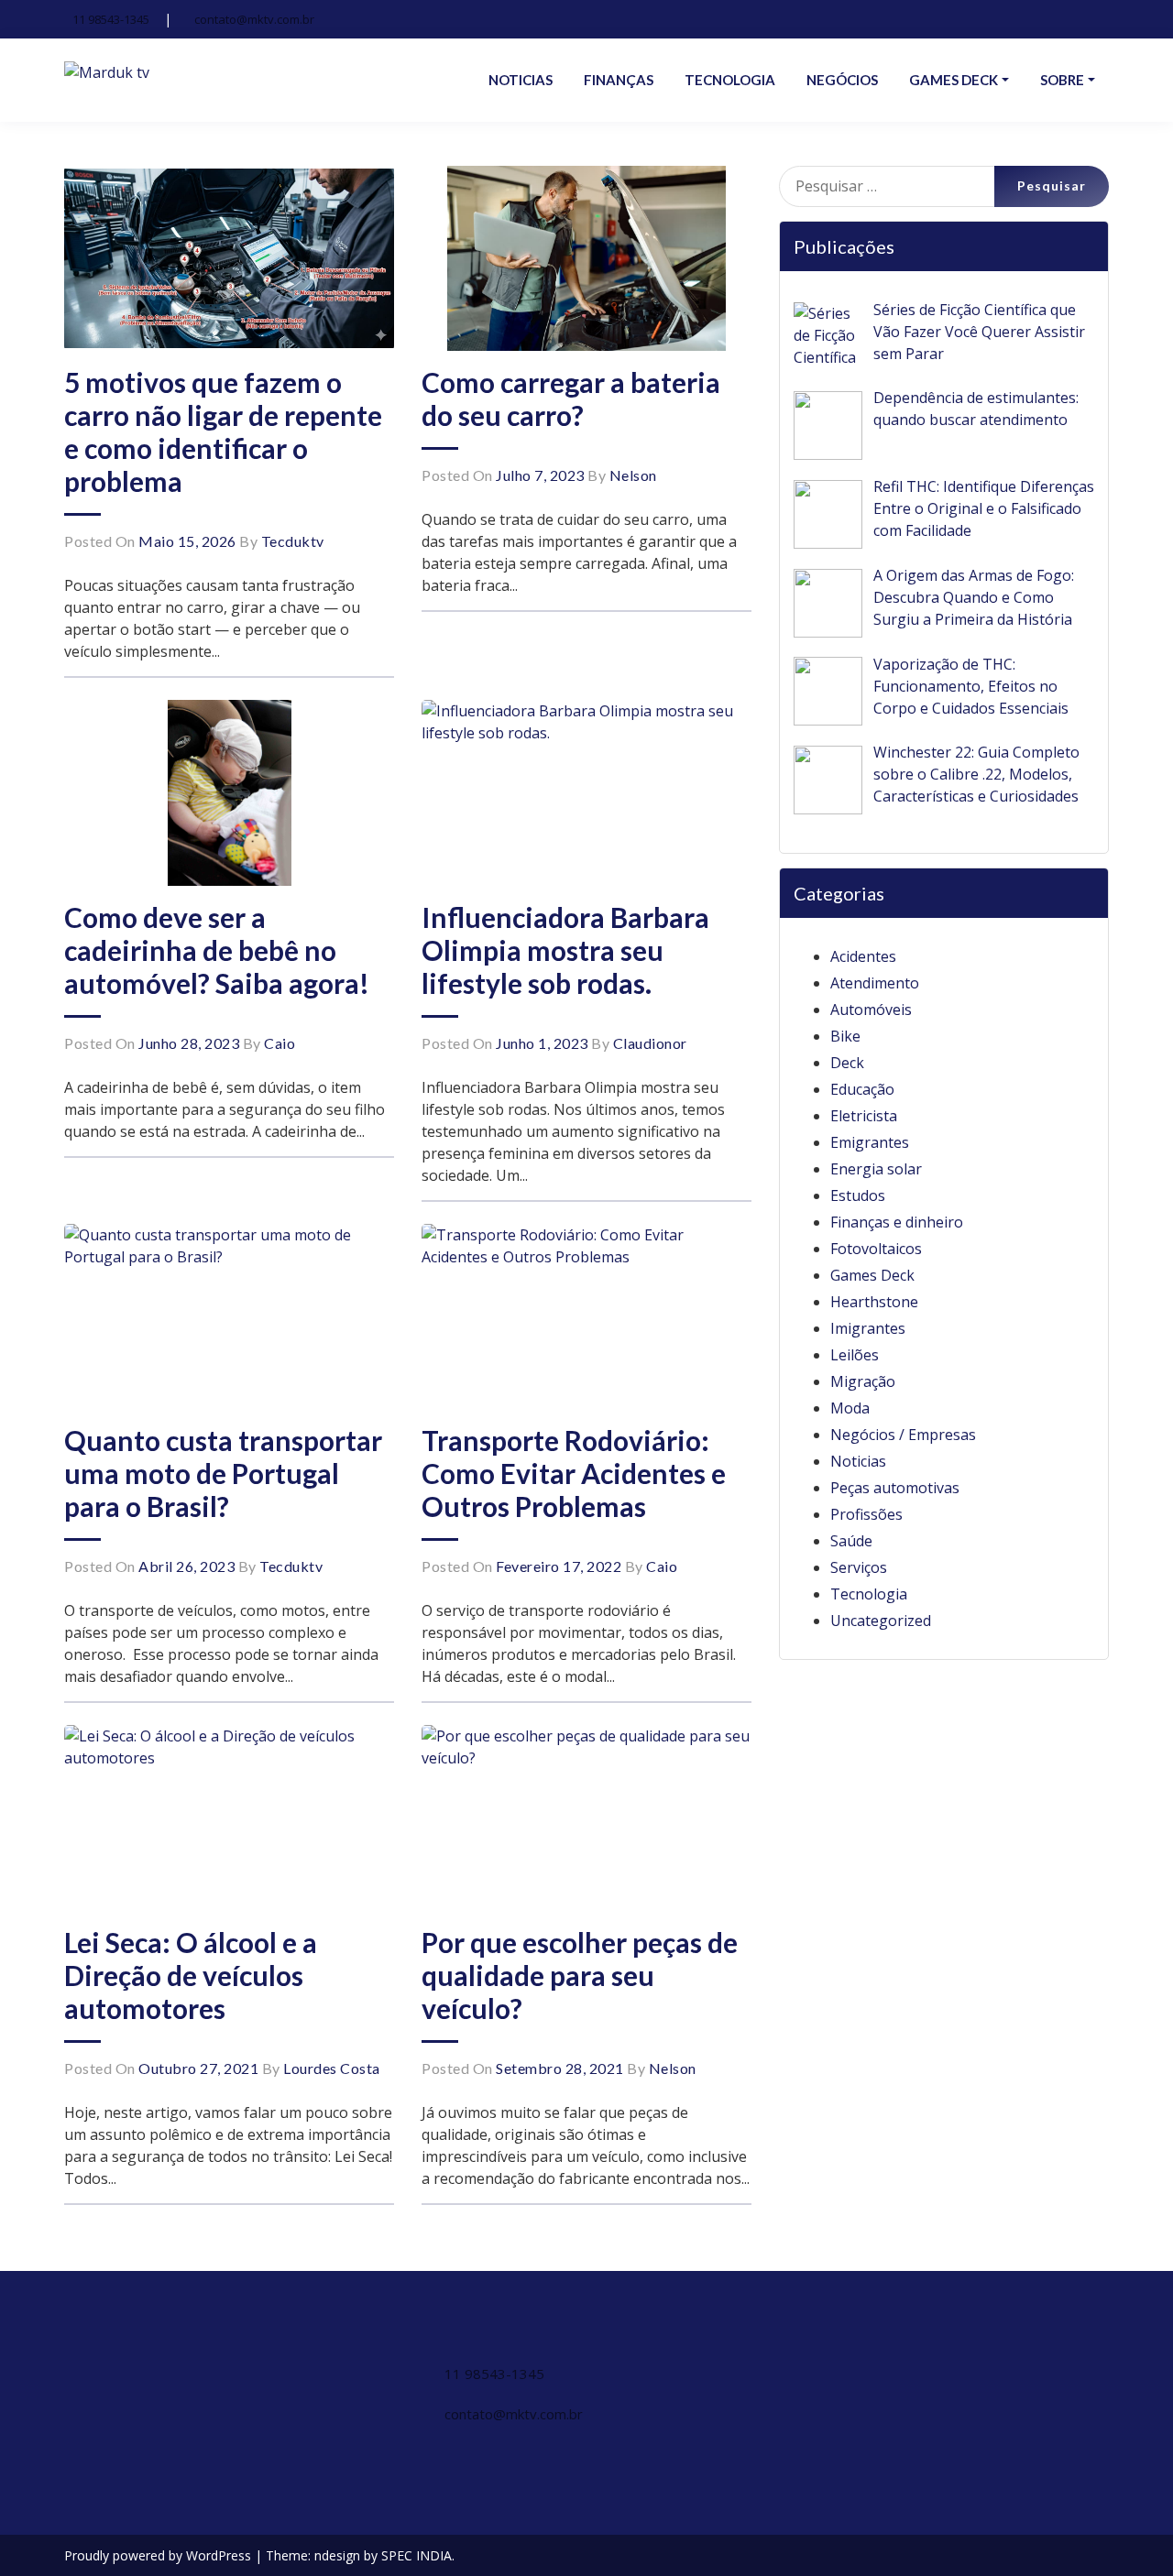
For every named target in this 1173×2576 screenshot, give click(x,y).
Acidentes (863, 956)
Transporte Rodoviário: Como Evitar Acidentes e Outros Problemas (574, 1473)
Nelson (633, 475)
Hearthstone (874, 1302)
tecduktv (293, 541)
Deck (847, 1063)
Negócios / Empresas (903, 1435)
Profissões (866, 1514)
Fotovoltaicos (876, 1249)
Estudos (858, 1195)
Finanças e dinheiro (897, 1222)
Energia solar (876, 1169)
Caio (280, 1043)
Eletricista (864, 1116)
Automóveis (871, 1010)
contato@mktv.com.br (254, 19)
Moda (850, 1408)
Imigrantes (868, 1328)
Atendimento (875, 983)
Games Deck (872, 1275)
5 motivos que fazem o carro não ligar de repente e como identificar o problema (223, 431)
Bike (845, 1036)
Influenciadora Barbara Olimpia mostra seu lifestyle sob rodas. (565, 950)
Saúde (851, 1541)
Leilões (855, 1355)
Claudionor (650, 1043)
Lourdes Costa (332, 2068)
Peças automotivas (895, 1488)
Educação (862, 1089)
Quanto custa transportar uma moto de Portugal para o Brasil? (223, 1473)
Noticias (858, 1461)
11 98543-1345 (111, 19)
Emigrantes (870, 1142)
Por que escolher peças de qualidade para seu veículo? (580, 1975)
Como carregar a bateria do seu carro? (571, 398)
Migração (863, 1381)
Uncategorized (881, 1621)
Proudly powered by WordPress (159, 2555)
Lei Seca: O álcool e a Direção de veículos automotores (191, 1975)
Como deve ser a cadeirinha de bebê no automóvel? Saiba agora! (217, 950)
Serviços (859, 1567)
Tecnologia (869, 1594)
